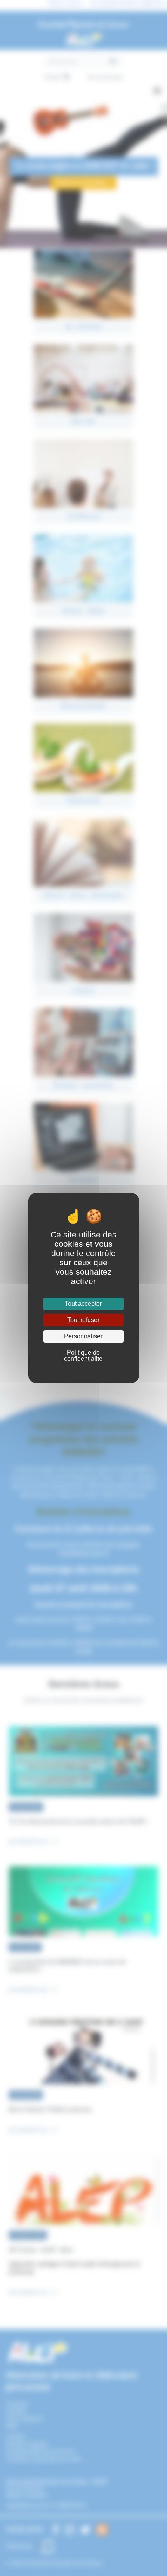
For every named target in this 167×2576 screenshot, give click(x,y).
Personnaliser (83, 1336)
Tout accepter (83, 1304)
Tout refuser (83, 1320)
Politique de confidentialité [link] (83, 1356)
